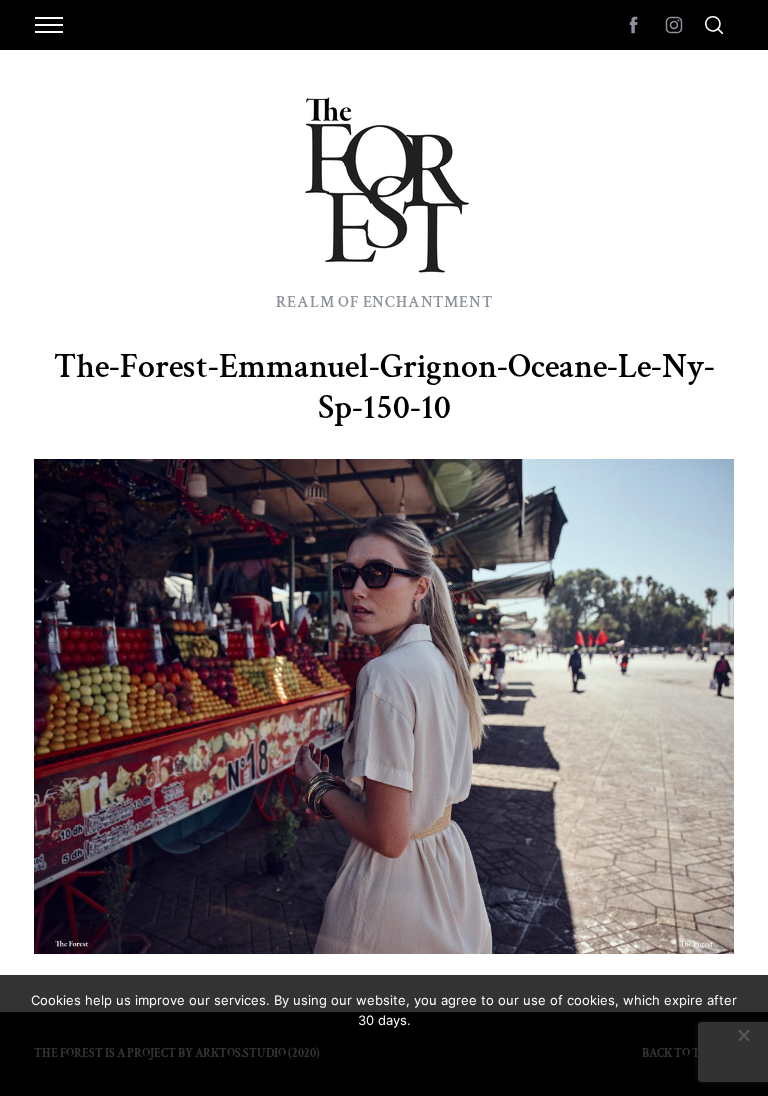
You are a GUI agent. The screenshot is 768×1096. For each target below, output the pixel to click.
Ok (384, 1056)
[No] (743, 1035)
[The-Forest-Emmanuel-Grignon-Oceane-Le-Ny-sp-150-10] (384, 947)
